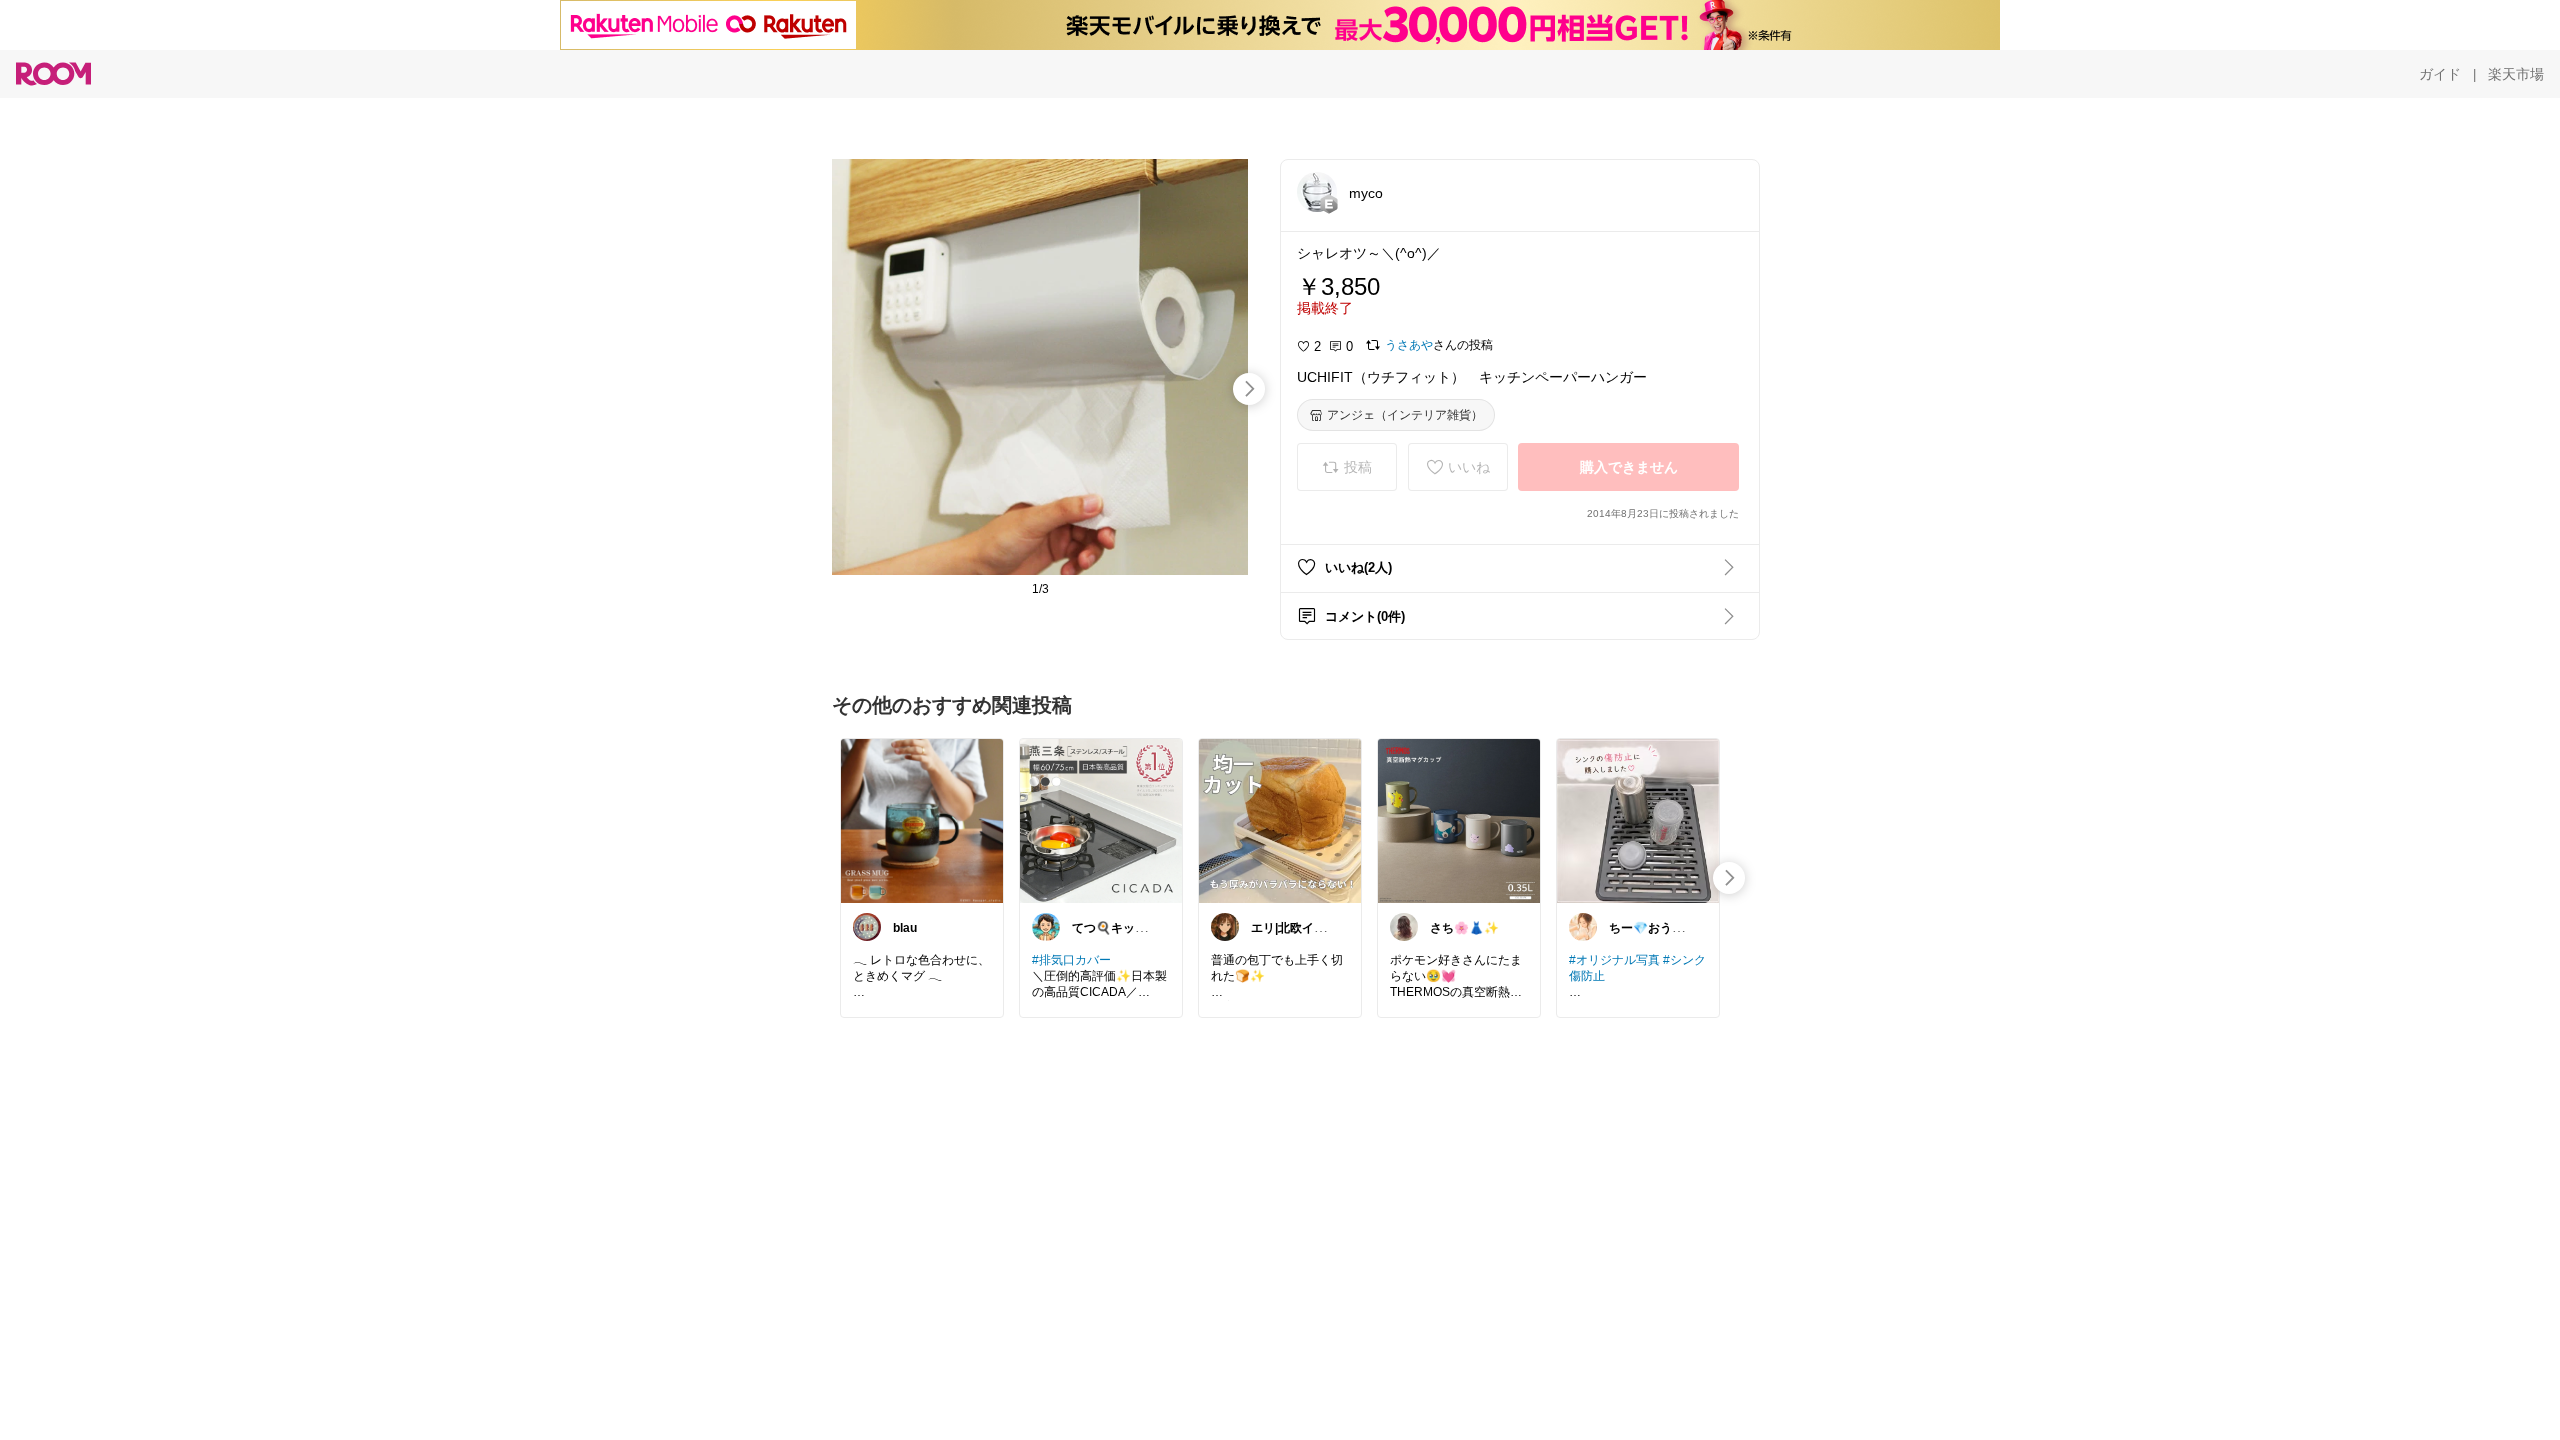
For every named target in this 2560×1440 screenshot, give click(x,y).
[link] (922, 820)
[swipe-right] (1249, 389)
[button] (1317, 192)
